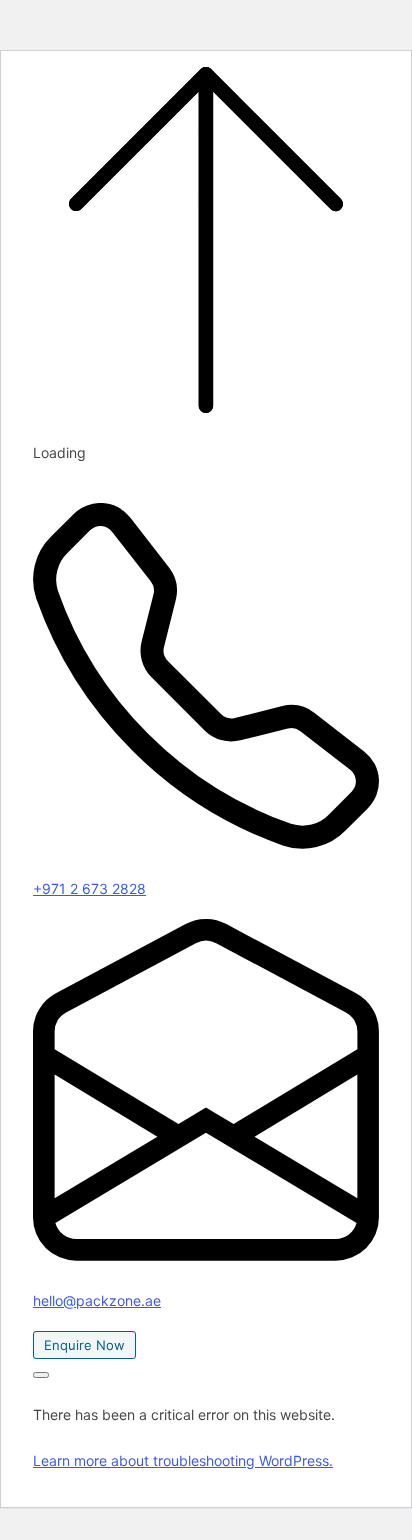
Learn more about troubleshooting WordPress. (183, 1460)
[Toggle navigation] (41, 1375)
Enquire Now (84, 1345)
